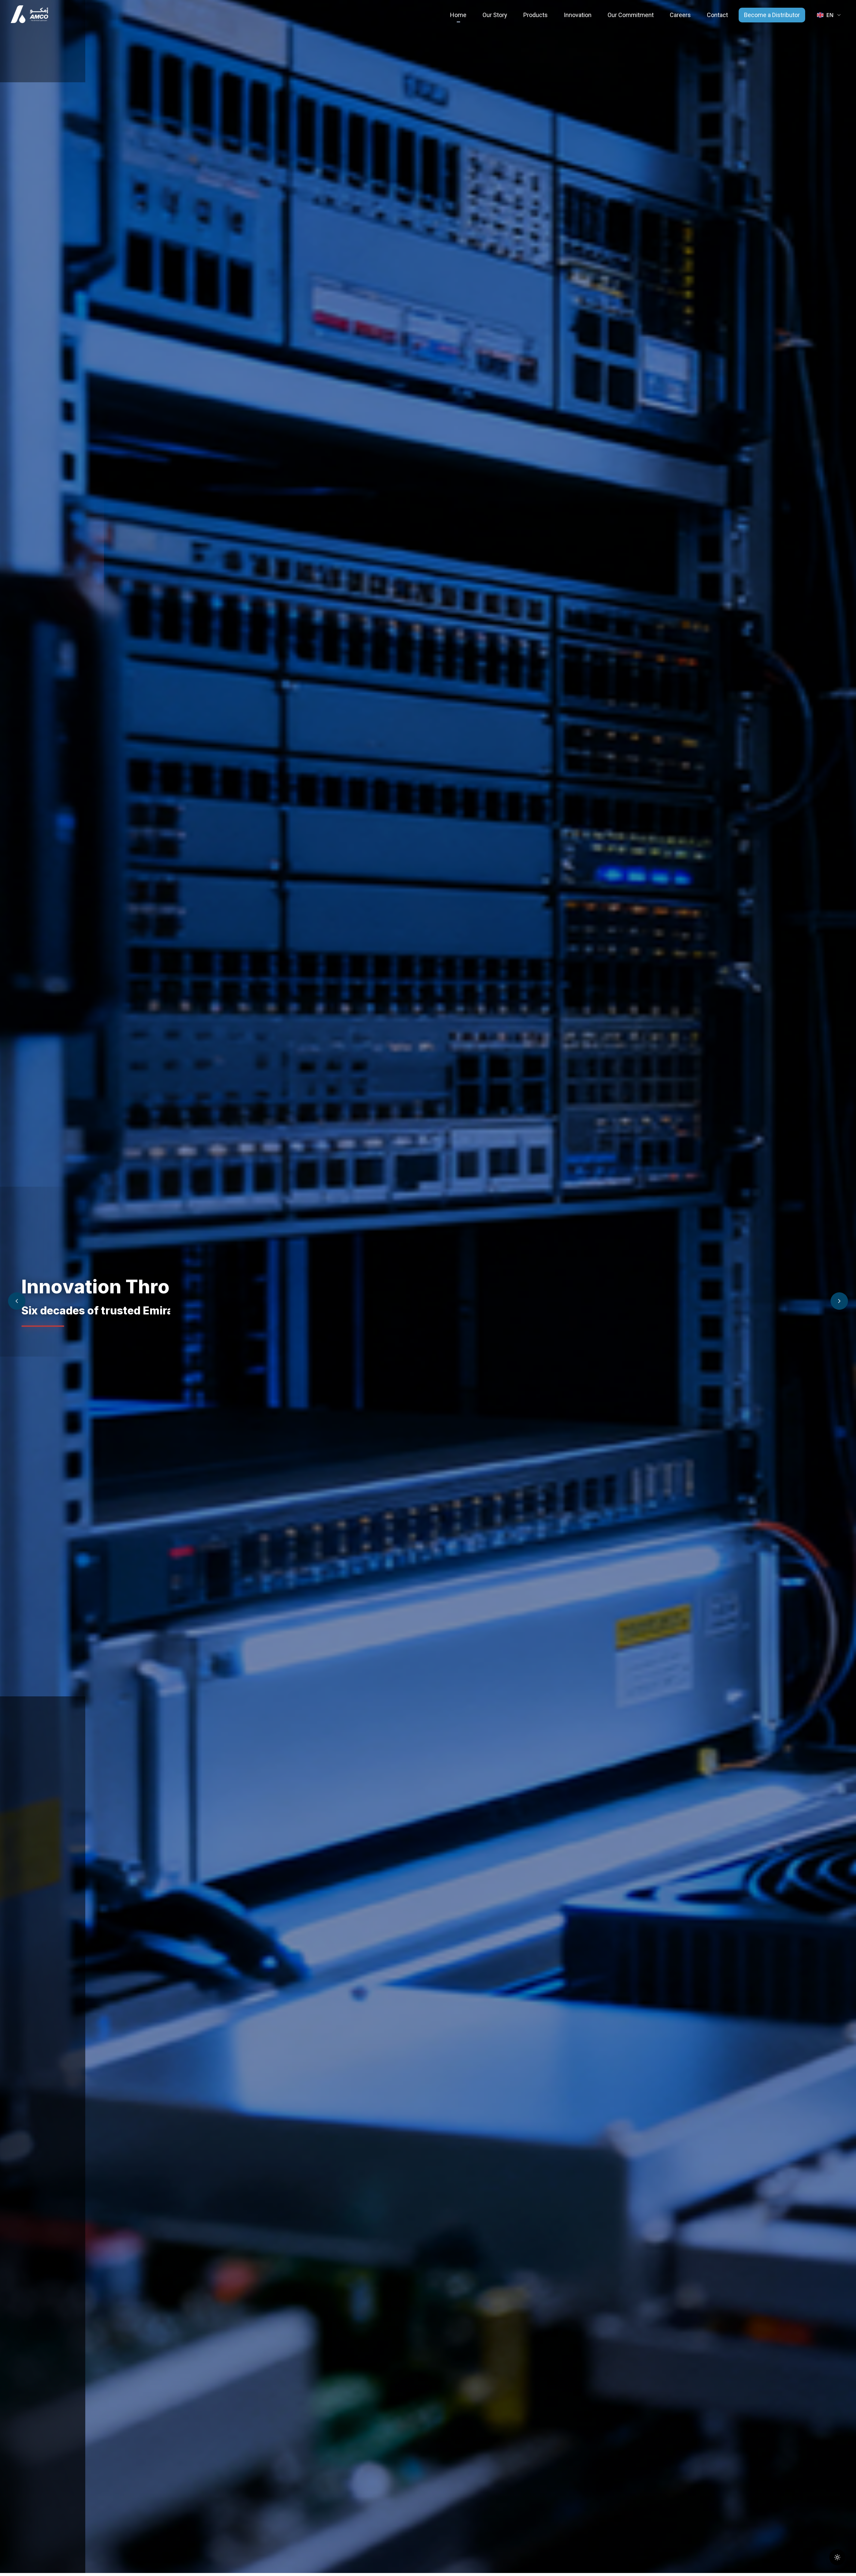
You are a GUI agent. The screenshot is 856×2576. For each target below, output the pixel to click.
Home (458, 15)
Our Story (495, 15)
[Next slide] (839, 1301)
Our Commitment (631, 15)
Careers (680, 15)
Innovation (578, 15)
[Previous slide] (17, 1301)
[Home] (29, 15)
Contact (717, 15)
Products (536, 15)
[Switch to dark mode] (837, 2557)
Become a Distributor (772, 15)
